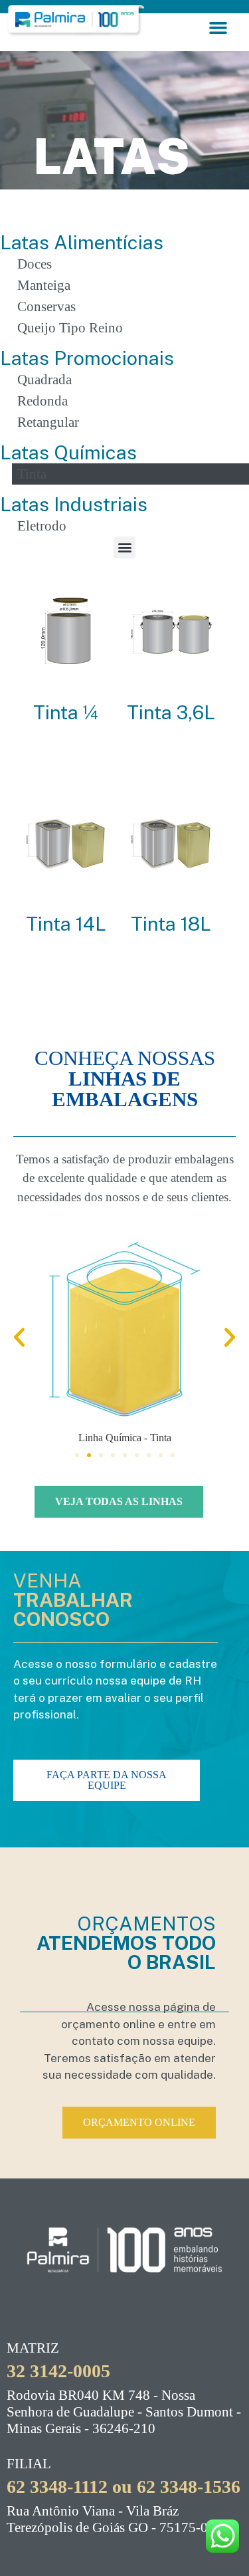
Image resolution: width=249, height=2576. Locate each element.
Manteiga (44, 285)
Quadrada (44, 380)
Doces (35, 264)
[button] (218, 28)
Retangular (48, 422)
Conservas (46, 306)
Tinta (32, 474)
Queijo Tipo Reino (70, 328)
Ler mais (66, 759)
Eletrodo (42, 526)
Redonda (42, 401)
